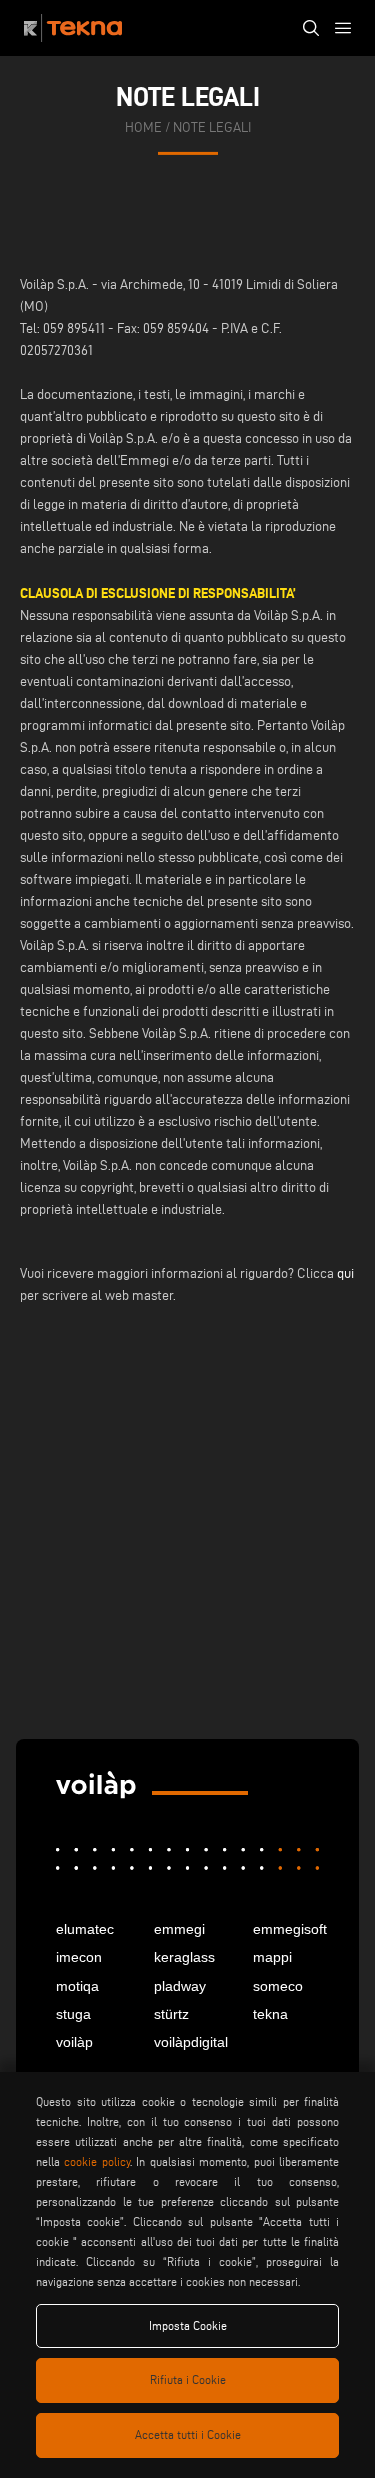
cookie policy (96, 2161)
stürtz (171, 2014)
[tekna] (96, 1785)
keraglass (184, 1957)
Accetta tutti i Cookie (188, 2434)
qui (345, 1273)
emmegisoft (286, 1929)
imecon (79, 1957)
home (143, 127)
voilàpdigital (187, 2042)
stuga (73, 2014)
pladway (180, 1986)
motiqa (77, 1986)
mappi (272, 1957)
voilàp (74, 2042)
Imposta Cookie (188, 2325)
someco (278, 1986)
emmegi (179, 1929)
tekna (270, 2014)
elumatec (85, 1929)
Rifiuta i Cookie (188, 2379)
